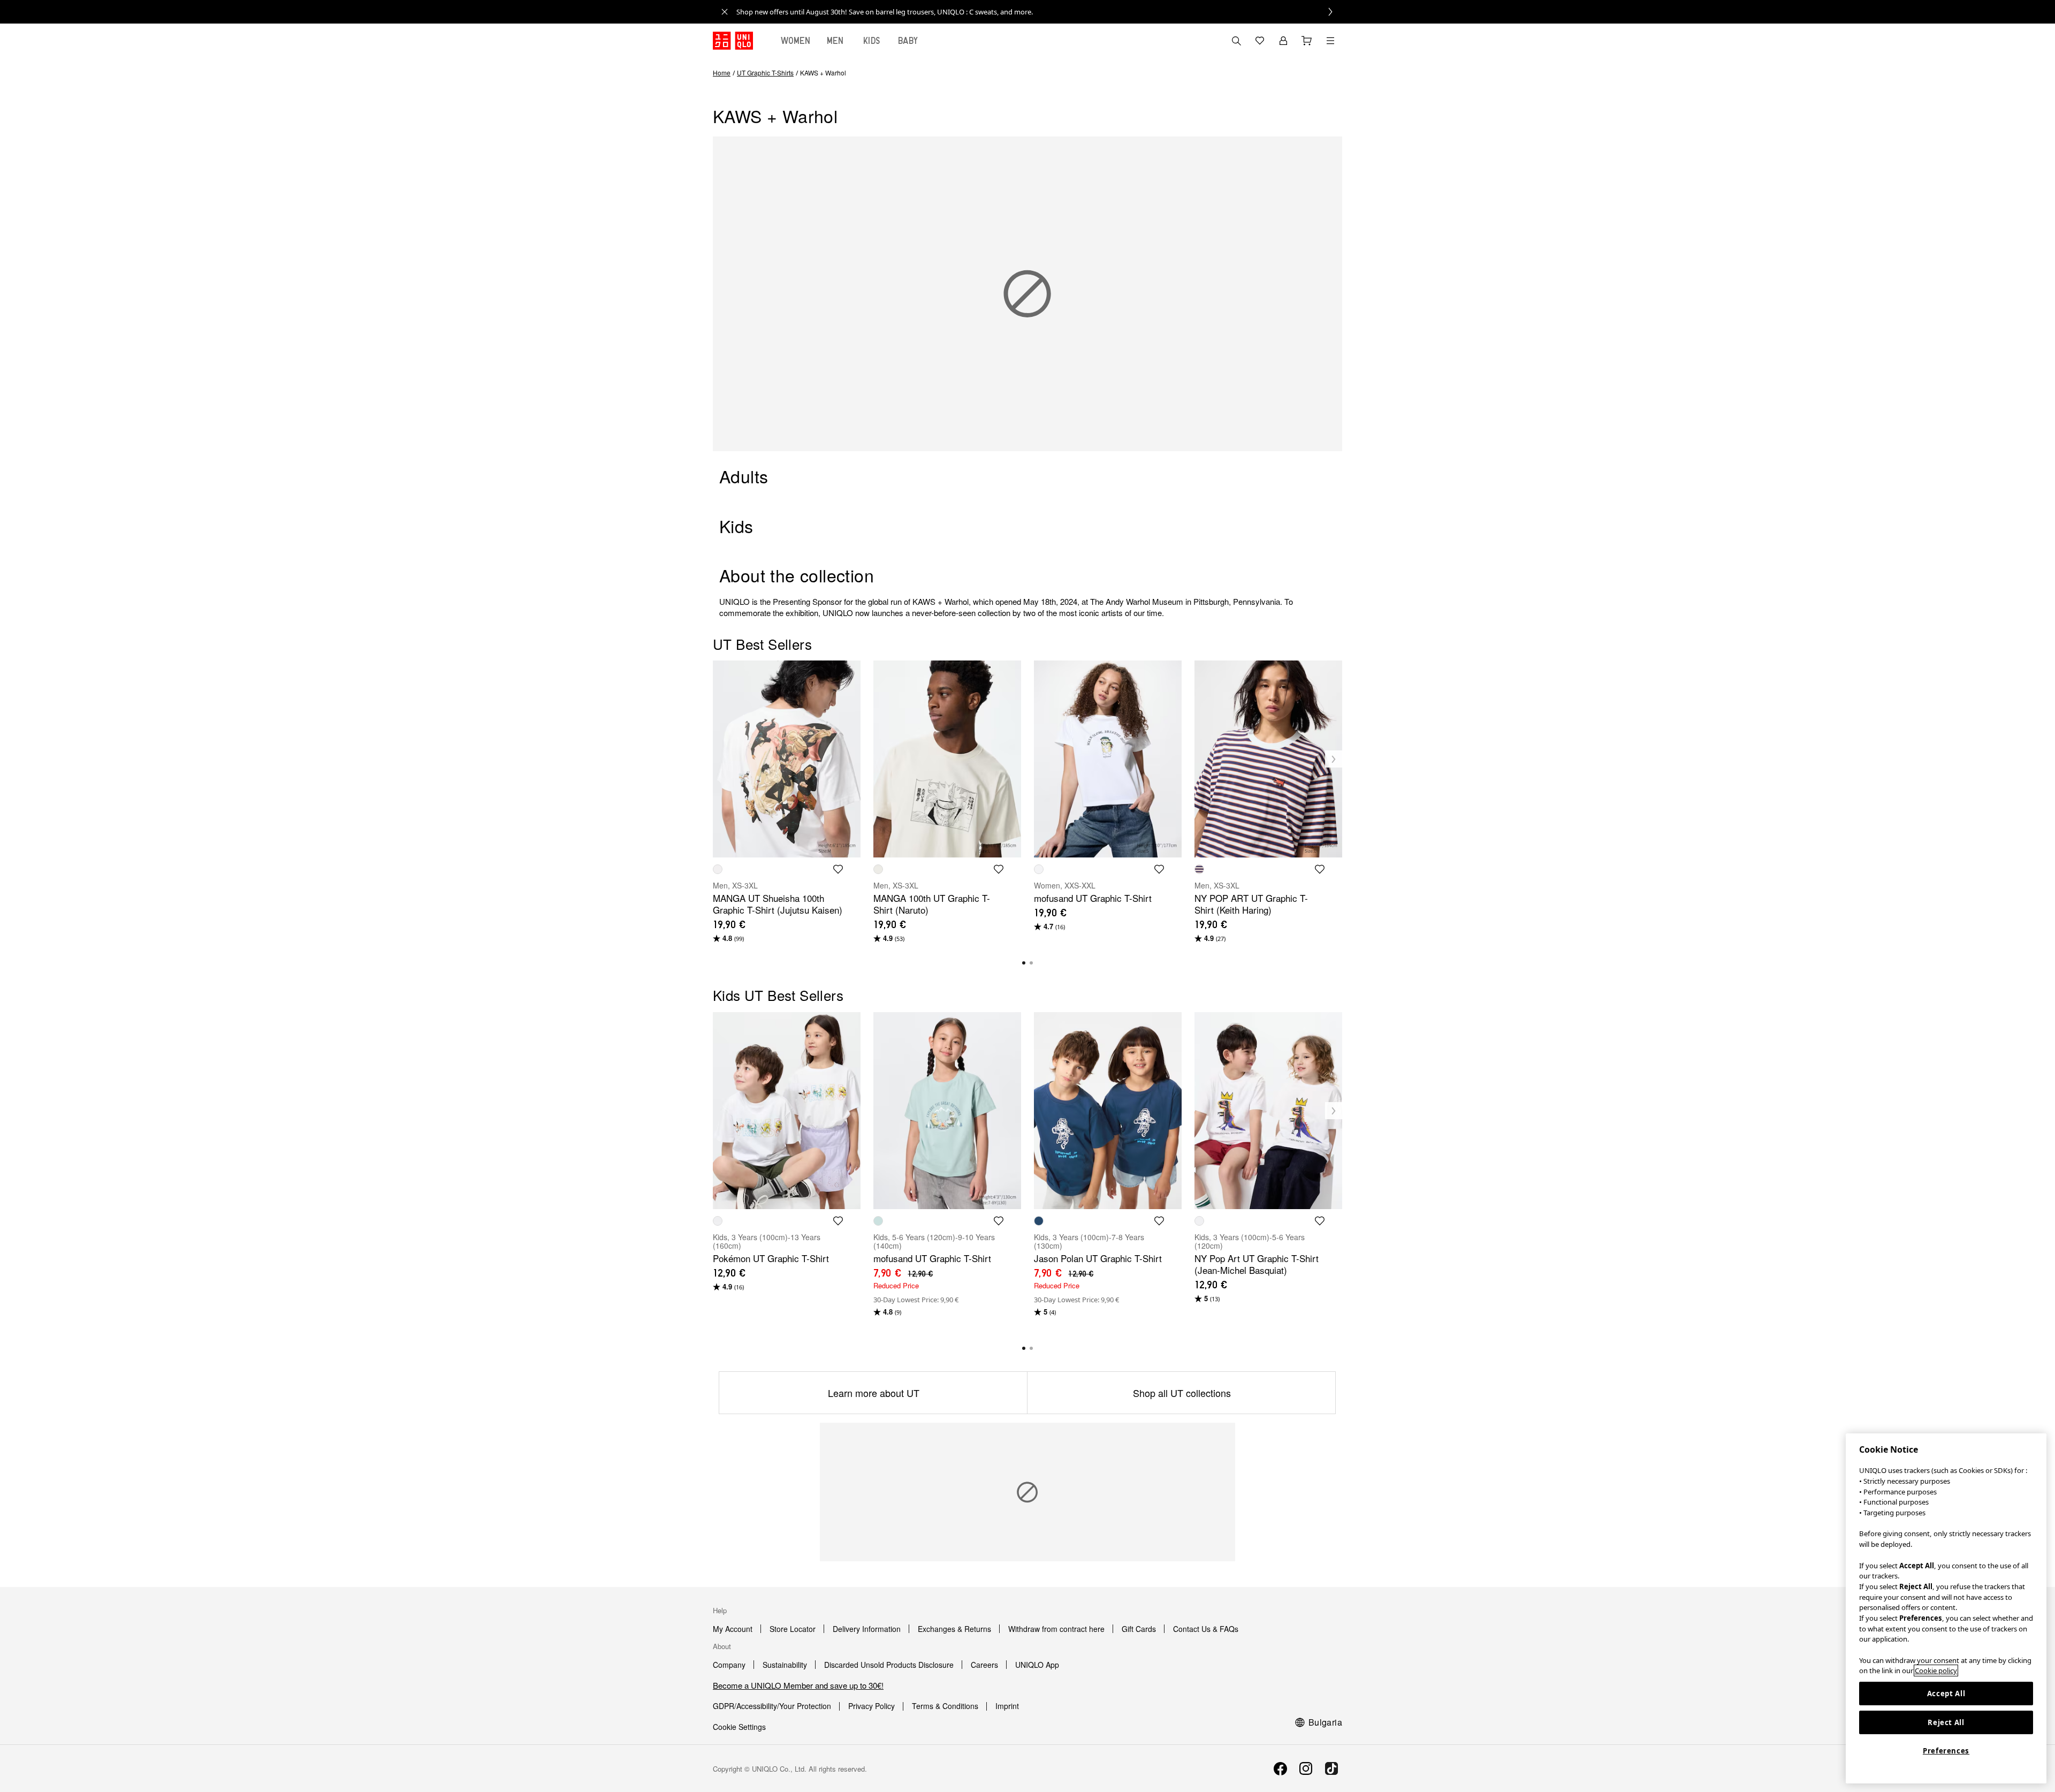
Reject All (1946, 1722)
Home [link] (722, 73)
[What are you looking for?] (1236, 41)
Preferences (1946, 1751)
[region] (1946, 1608)
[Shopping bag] (1307, 41)
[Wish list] (1260, 41)
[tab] (796, 41)
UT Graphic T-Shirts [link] (765, 73)
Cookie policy (1936, 1670)
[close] (725, 12)
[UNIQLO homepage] (733, 41)
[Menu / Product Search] (1330, 41)
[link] (1039, 12)
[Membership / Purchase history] (1283, 41)
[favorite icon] (838, 869)
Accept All (1946, 1694)
